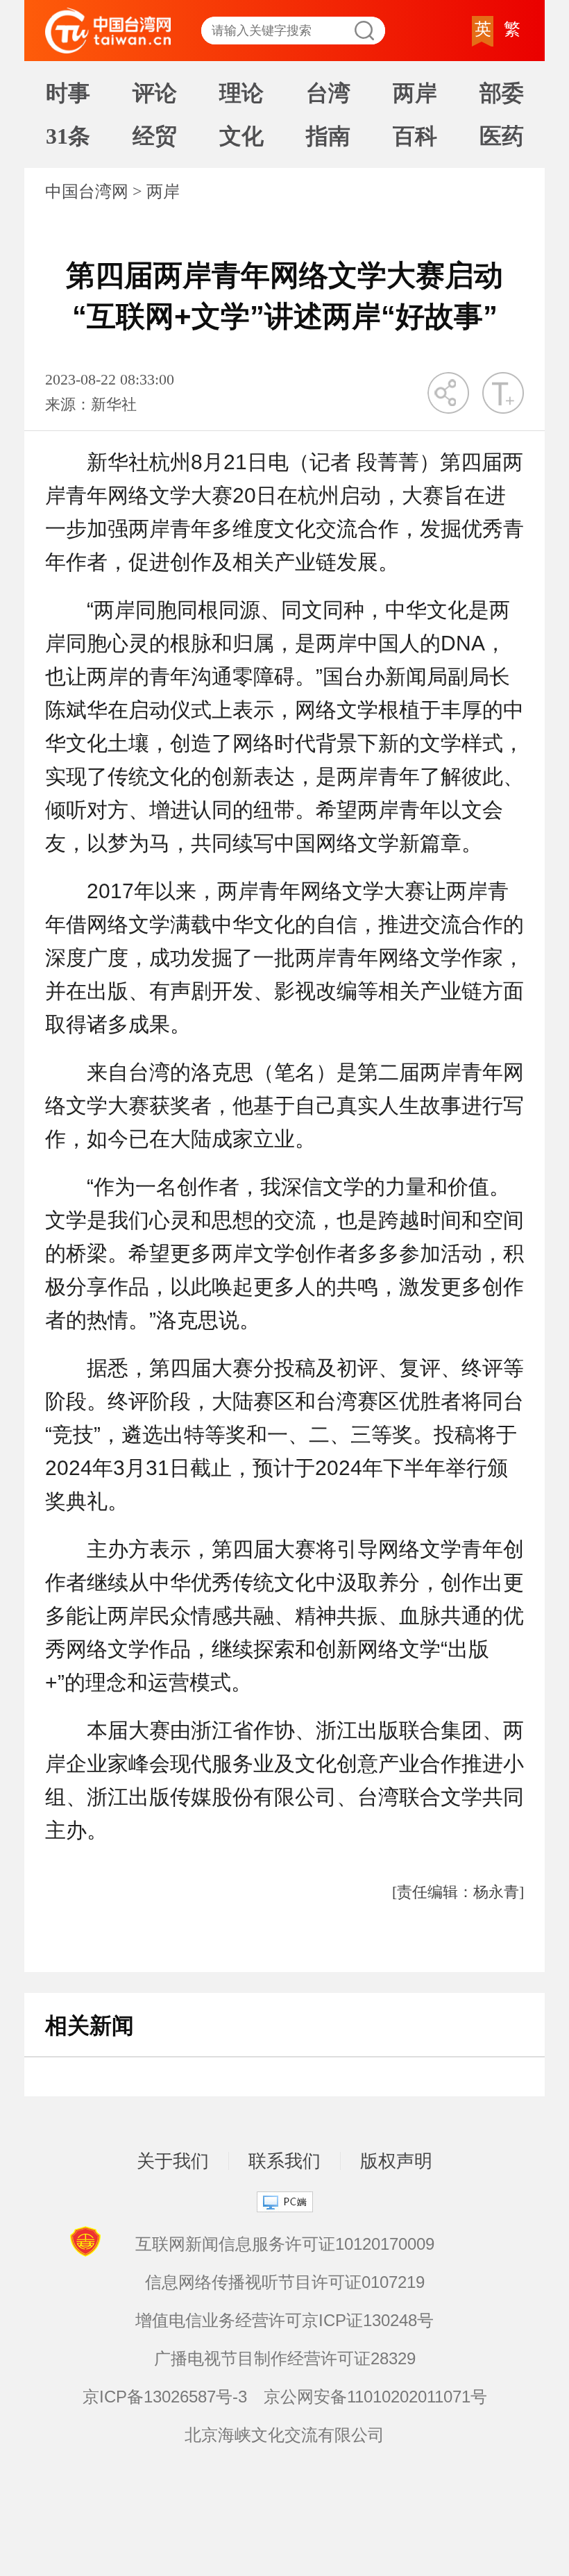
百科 (415, 136)
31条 (68, 136)
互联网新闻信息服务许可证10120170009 (285, 2244)
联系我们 (284, 2161)
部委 (502, 93)
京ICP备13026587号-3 (165, 2397)
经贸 (155, 136)
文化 (241, 136)
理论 (241, 93)
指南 (328, 136)
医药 (502, 136)
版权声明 (396, 2161)
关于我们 (173, 2161)
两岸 (415, 93)
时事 (68, 93)
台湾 (328, 93)
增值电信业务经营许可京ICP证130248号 (284, 2320)
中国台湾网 (87, 192)
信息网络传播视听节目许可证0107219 (285, 2282)
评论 (155, 93)
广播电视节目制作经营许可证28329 (285, 2358)
